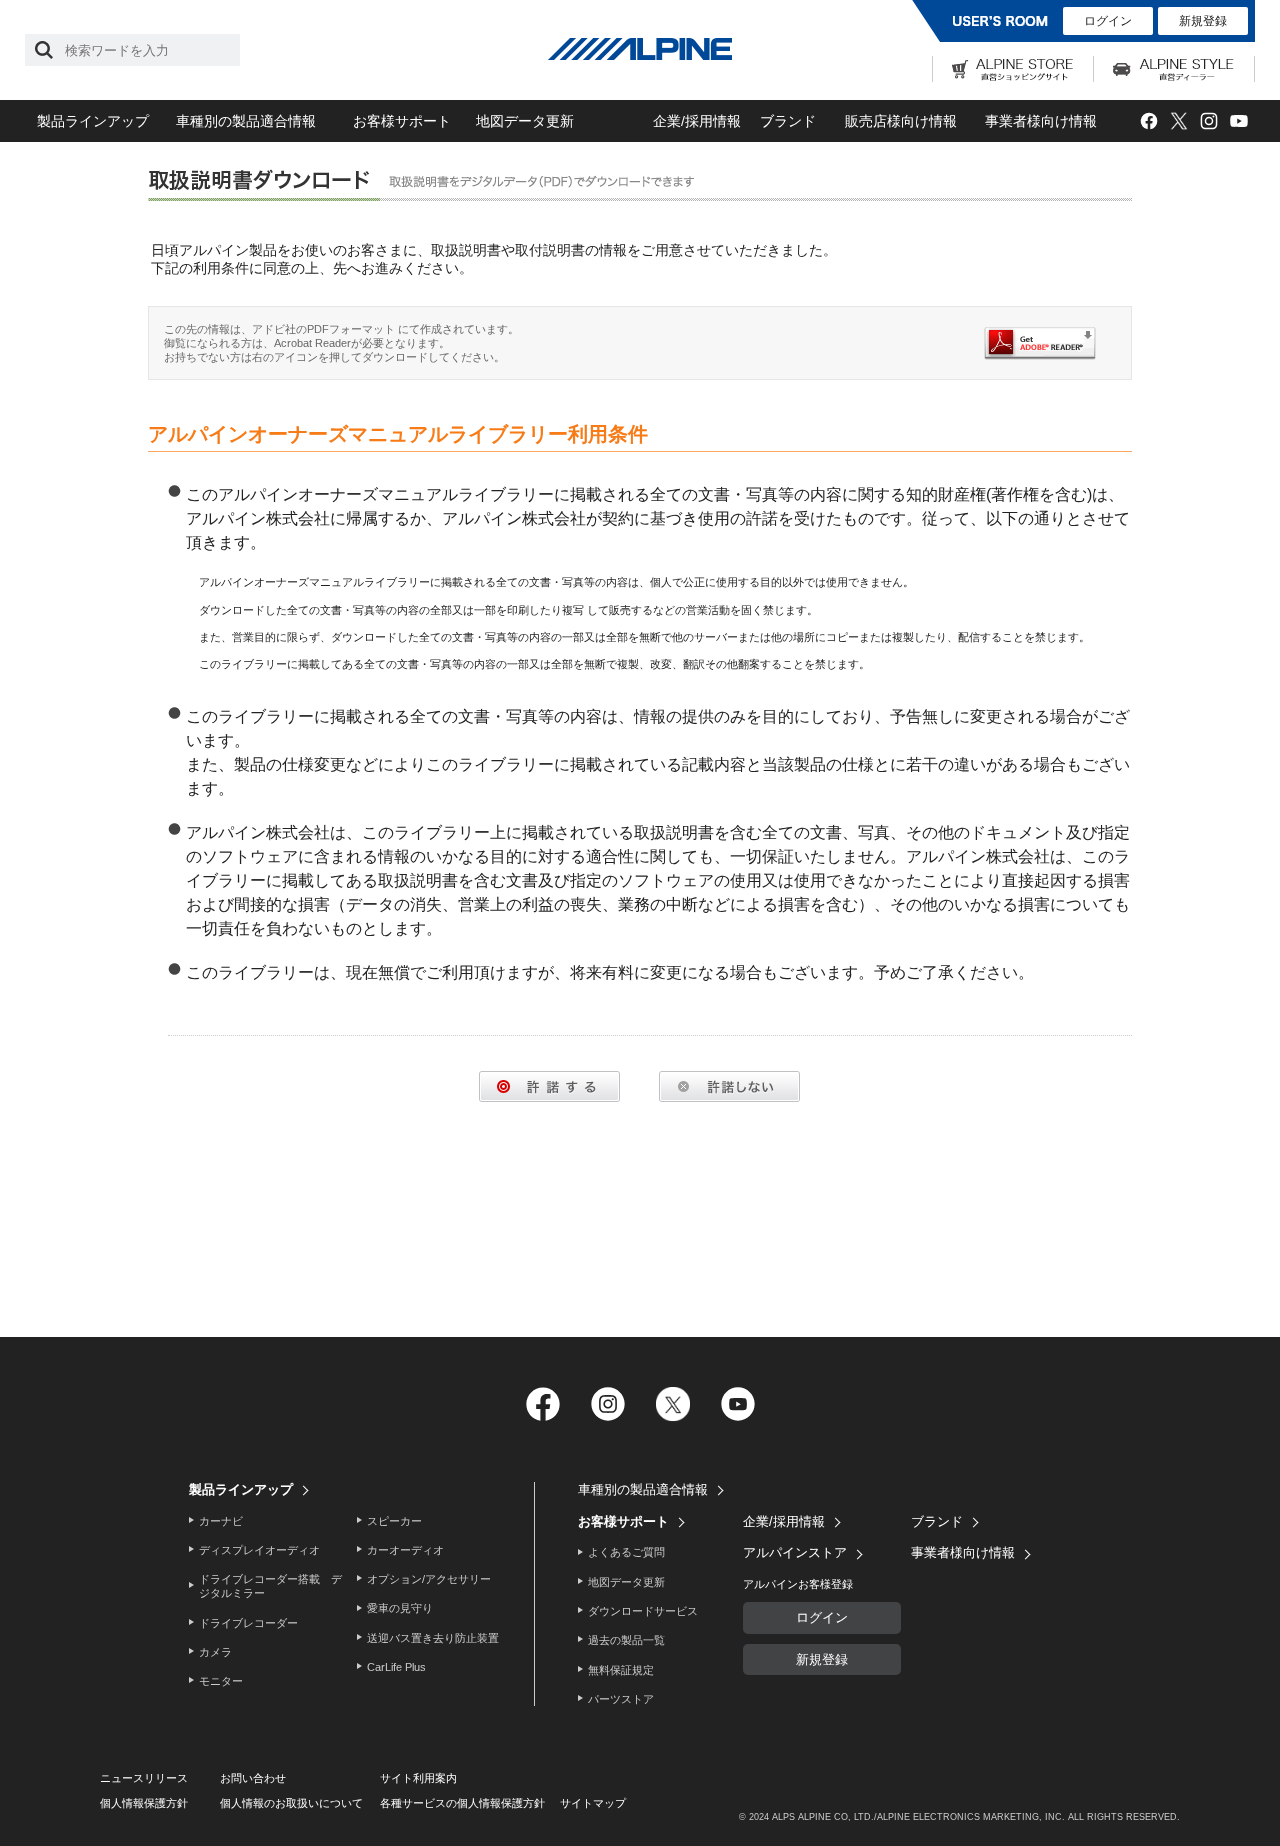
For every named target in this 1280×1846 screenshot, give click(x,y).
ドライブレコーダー (248, 1623)
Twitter (1178, 121)
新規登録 (1203, 21)
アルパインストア (795, 1552)
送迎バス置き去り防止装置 (433, 1638)
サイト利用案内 (418, 1778)
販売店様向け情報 (901, 121)
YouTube (1238, 121)
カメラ (215, 1652)
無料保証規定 (621, 1670)
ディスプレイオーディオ (259, 1550)
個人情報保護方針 (144, 1803)
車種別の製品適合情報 (246, 121)
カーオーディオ (405, 1550)
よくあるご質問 (626, 1552)
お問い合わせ (253, 1778)
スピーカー (394, 1521)
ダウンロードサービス (643, 1611)
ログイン (1108, 21)
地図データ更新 (525, 121)
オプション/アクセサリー (429, 1579)
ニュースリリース (144, 1778)
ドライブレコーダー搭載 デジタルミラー (270, 1586)
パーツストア (621, 1699)
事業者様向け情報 (1041, 121)
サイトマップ (593, 1803)
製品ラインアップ (93, 121)
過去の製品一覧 (626, 1640)
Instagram (1208, 121)
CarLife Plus (396, 1667)
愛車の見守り (400, 1608)
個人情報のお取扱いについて (291, 1803)
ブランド (788, 121)
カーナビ (221, 1521)
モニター (221, 1681)
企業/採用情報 (697, 121)
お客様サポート (402, 121)
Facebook (1148, 121)
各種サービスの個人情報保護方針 (462, 1803)
